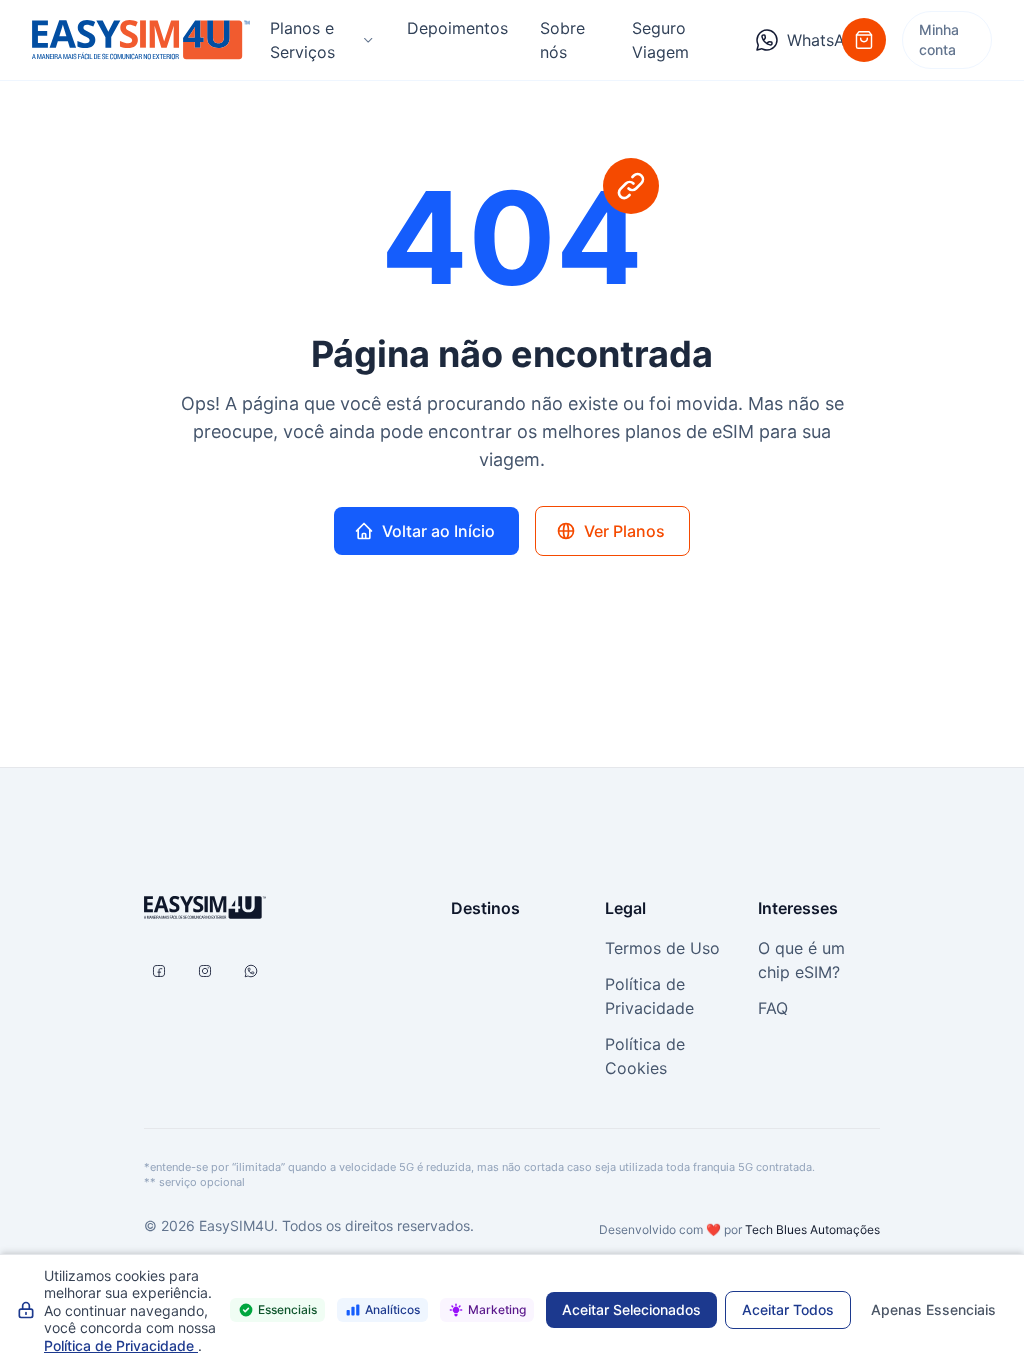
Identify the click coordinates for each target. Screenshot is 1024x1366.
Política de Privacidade (121, 1345)
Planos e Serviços (302, 40)
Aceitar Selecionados (631, 1309)
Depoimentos (457, 28)
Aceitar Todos (788, 1309)
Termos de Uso (662, 948)
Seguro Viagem (660, 40)
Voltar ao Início (438, 531)
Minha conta (939, 39)
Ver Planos (624, 531)
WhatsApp (814, 40)
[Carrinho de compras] (864, 40)
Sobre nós (562, 40)
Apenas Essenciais (933, 1309)
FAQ (773, 1008)
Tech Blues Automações (812, 1229)
